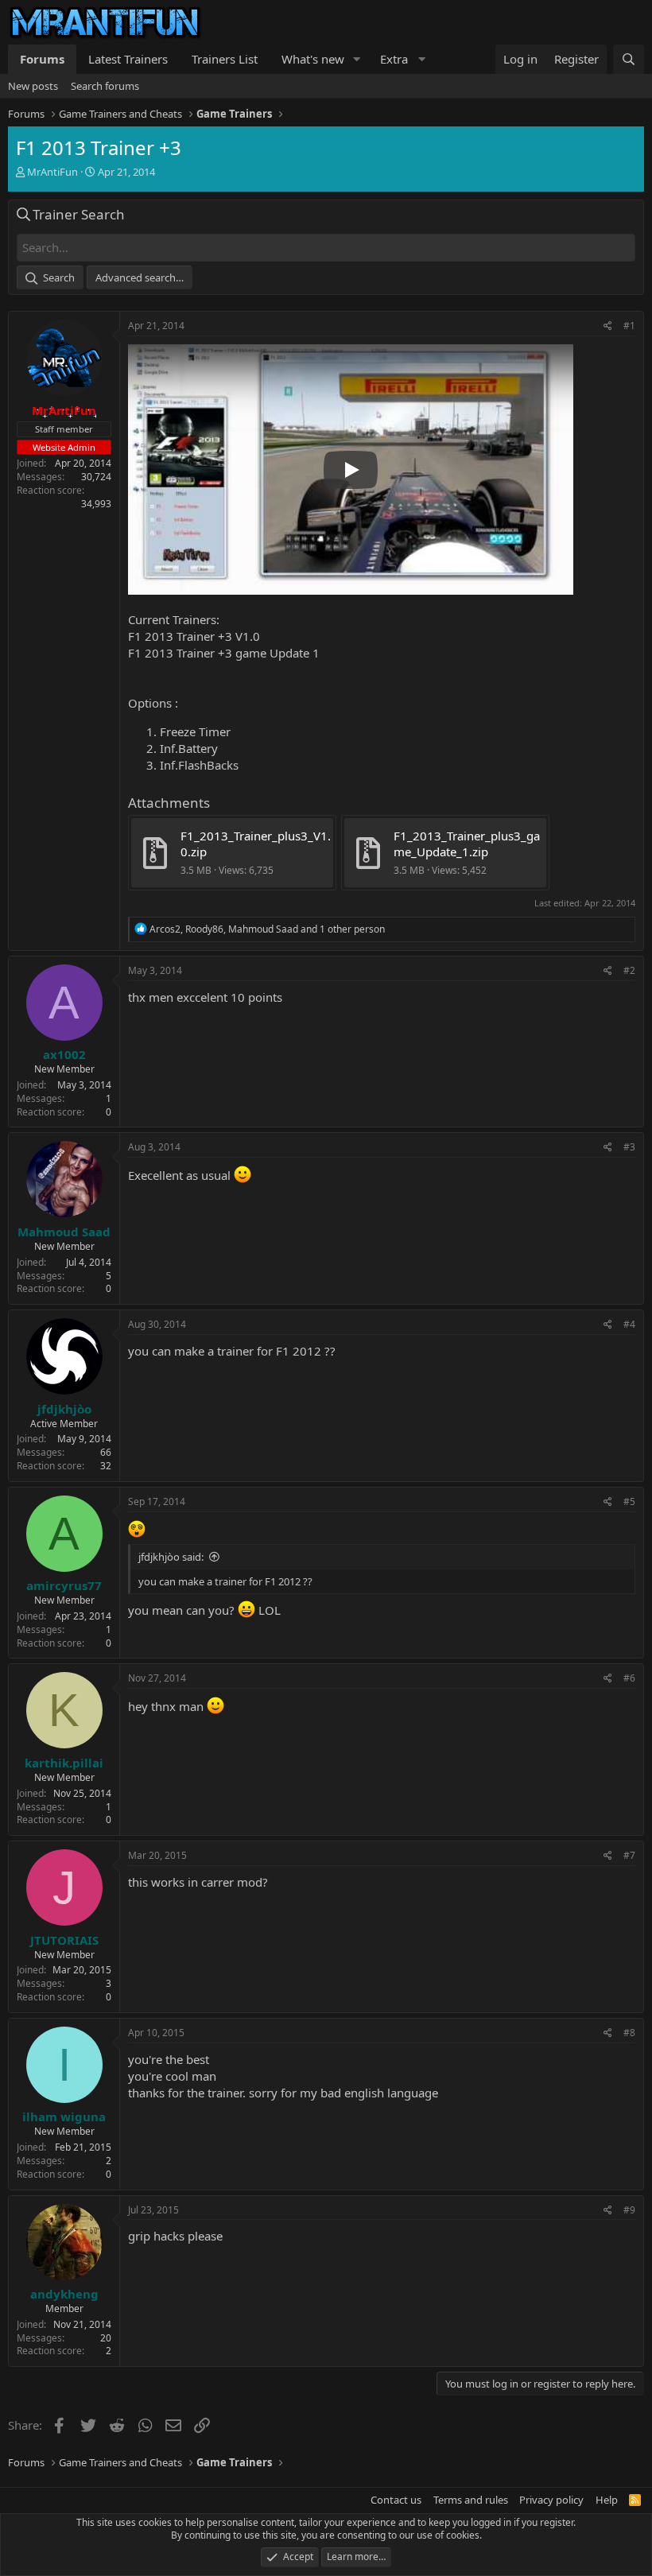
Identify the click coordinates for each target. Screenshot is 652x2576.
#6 (629, 1678)
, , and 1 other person (267, 929)
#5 (629, 1501)
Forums (42, 59)
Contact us (396, 2500)
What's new (313, 59)
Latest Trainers (128, 59)
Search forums (105, 86)
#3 (629, 1147)
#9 (629, 2210)
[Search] (629, 59)
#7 (629, 1855)
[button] (357, 59)
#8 (629, 2033)
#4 (629, 1324)
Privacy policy (551, 2500)
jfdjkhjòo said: (171, 1557)
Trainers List (225, 59)
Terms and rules (471, 2500)
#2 (629, 970)
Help (607, 2500)
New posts (33, 86)
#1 (629, 326)
